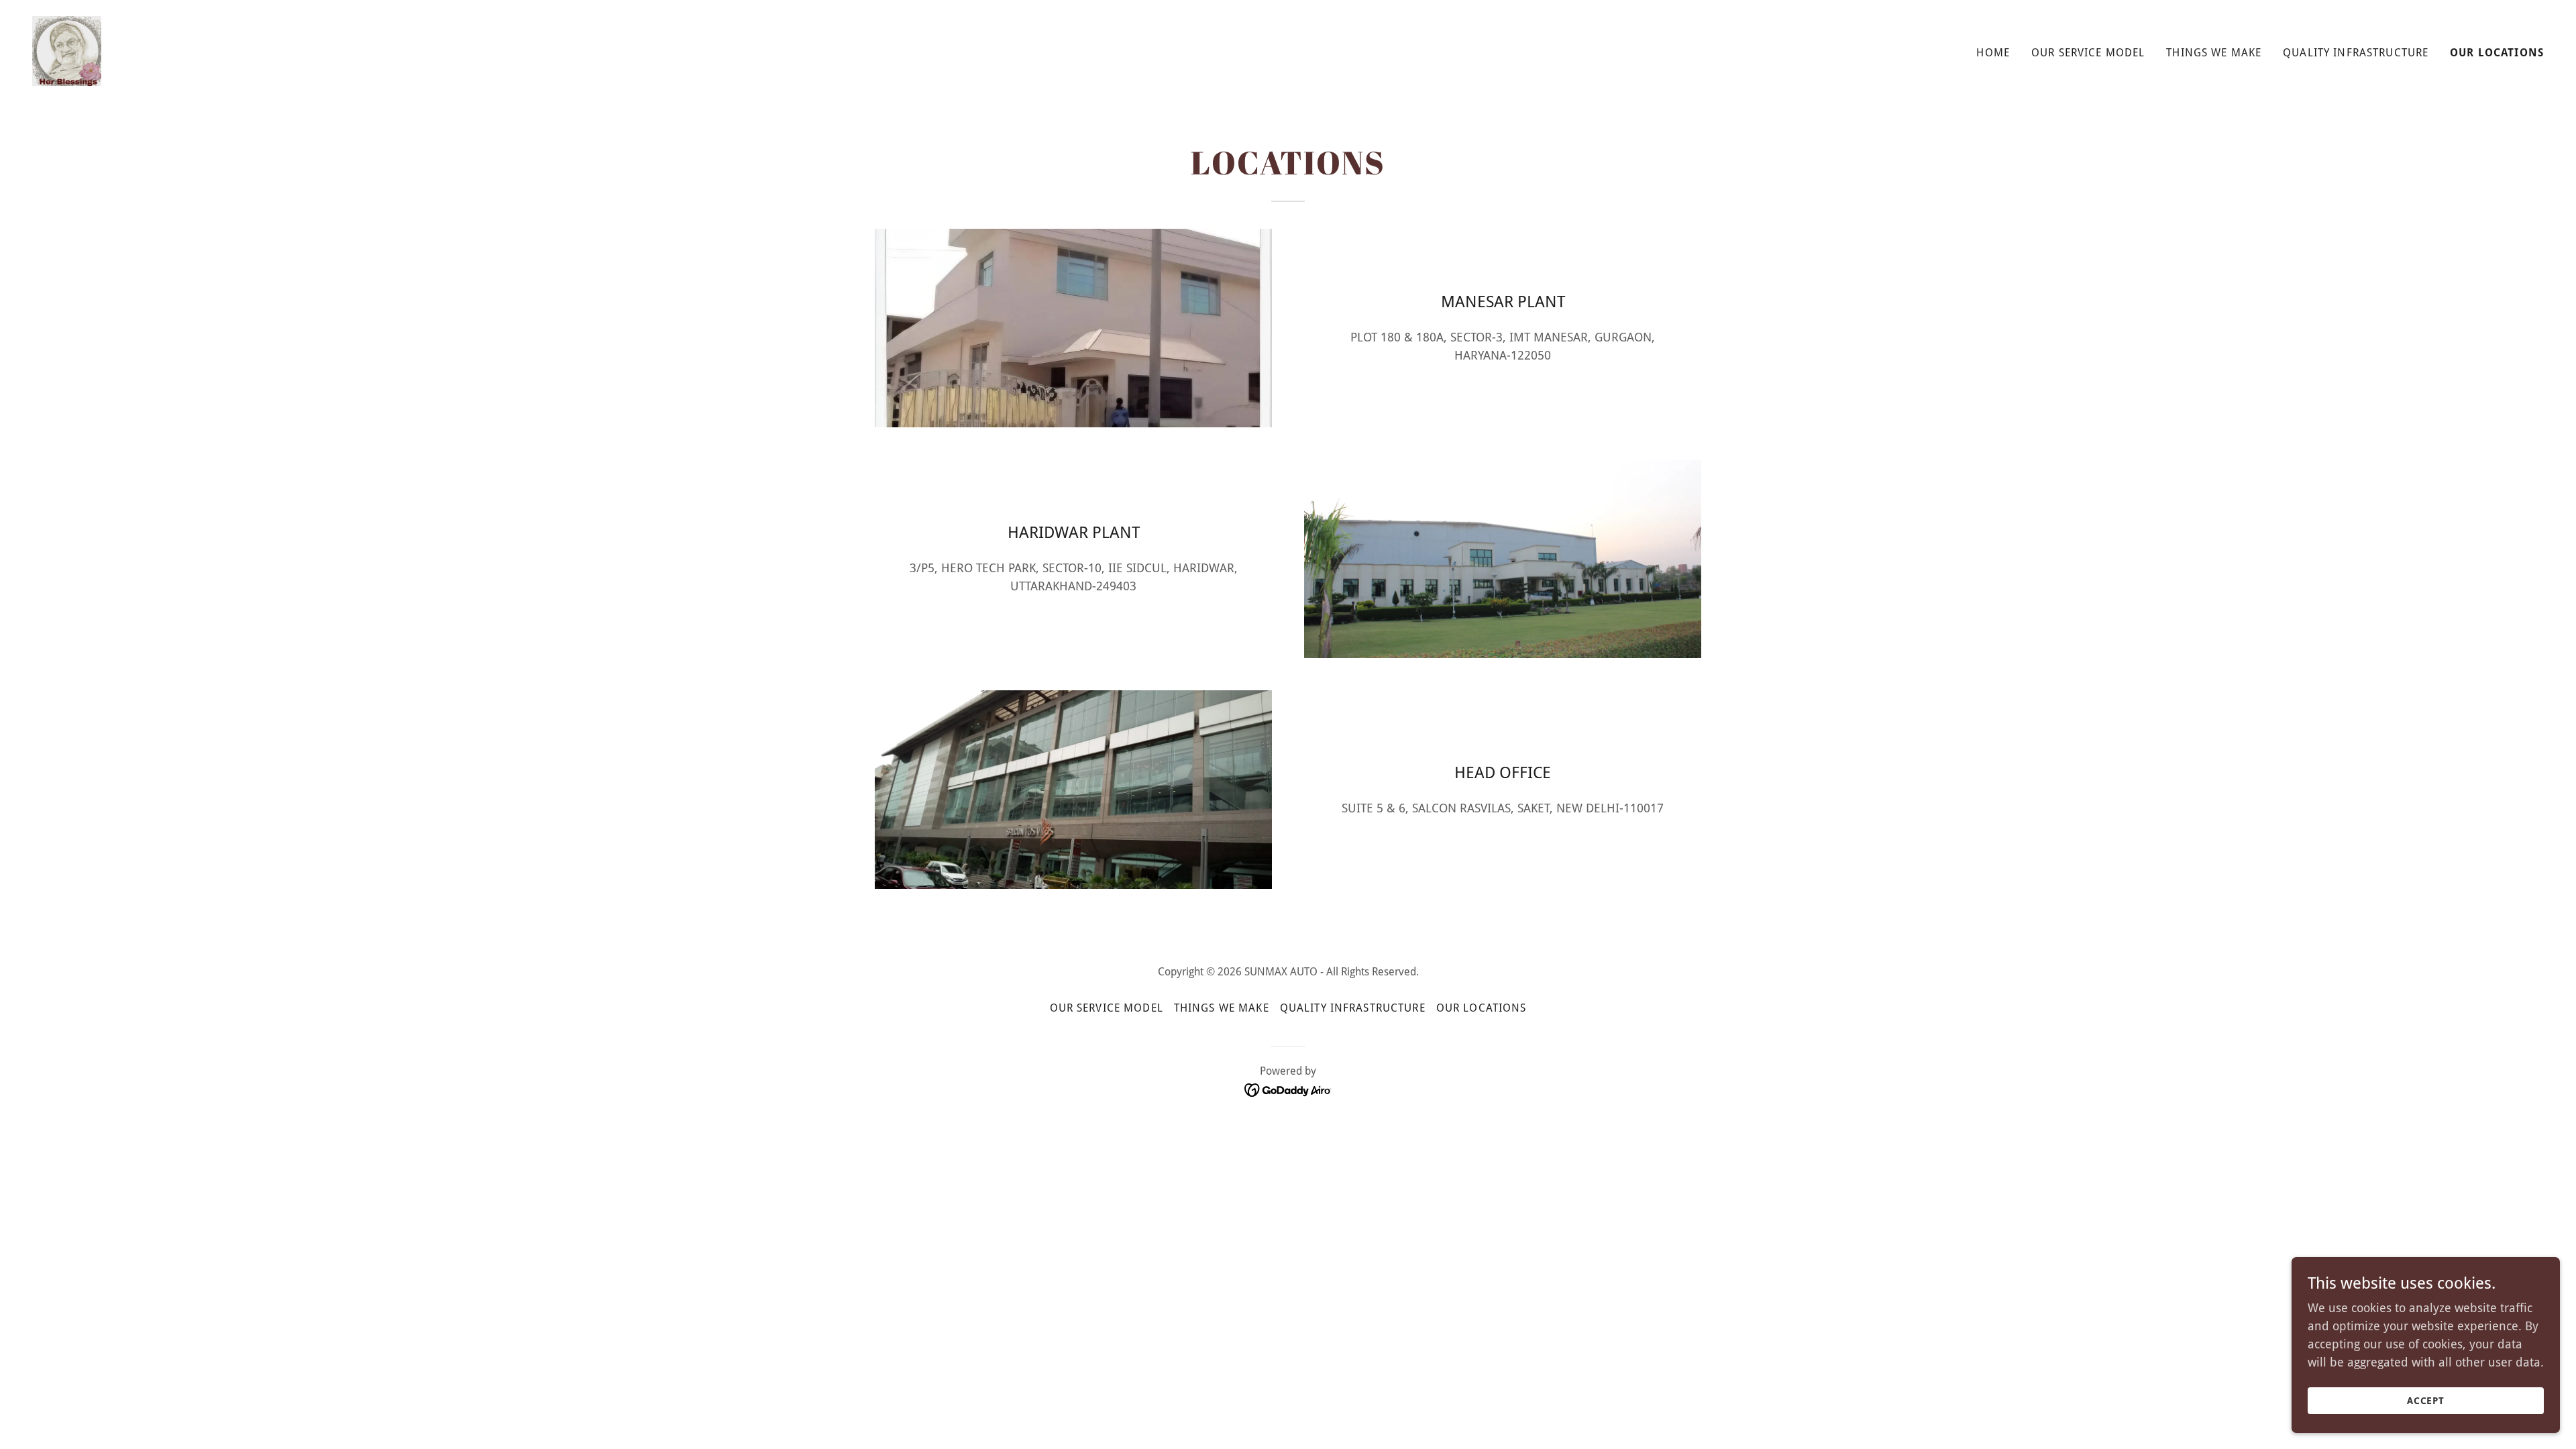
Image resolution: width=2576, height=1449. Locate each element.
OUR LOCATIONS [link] (2497, 53)
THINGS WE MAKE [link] (2214, 53)
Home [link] (1993, 53)
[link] (67, 50)
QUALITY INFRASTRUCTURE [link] (2356, 53)
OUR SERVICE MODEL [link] (2088, 53)
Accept (2426, 1401)
